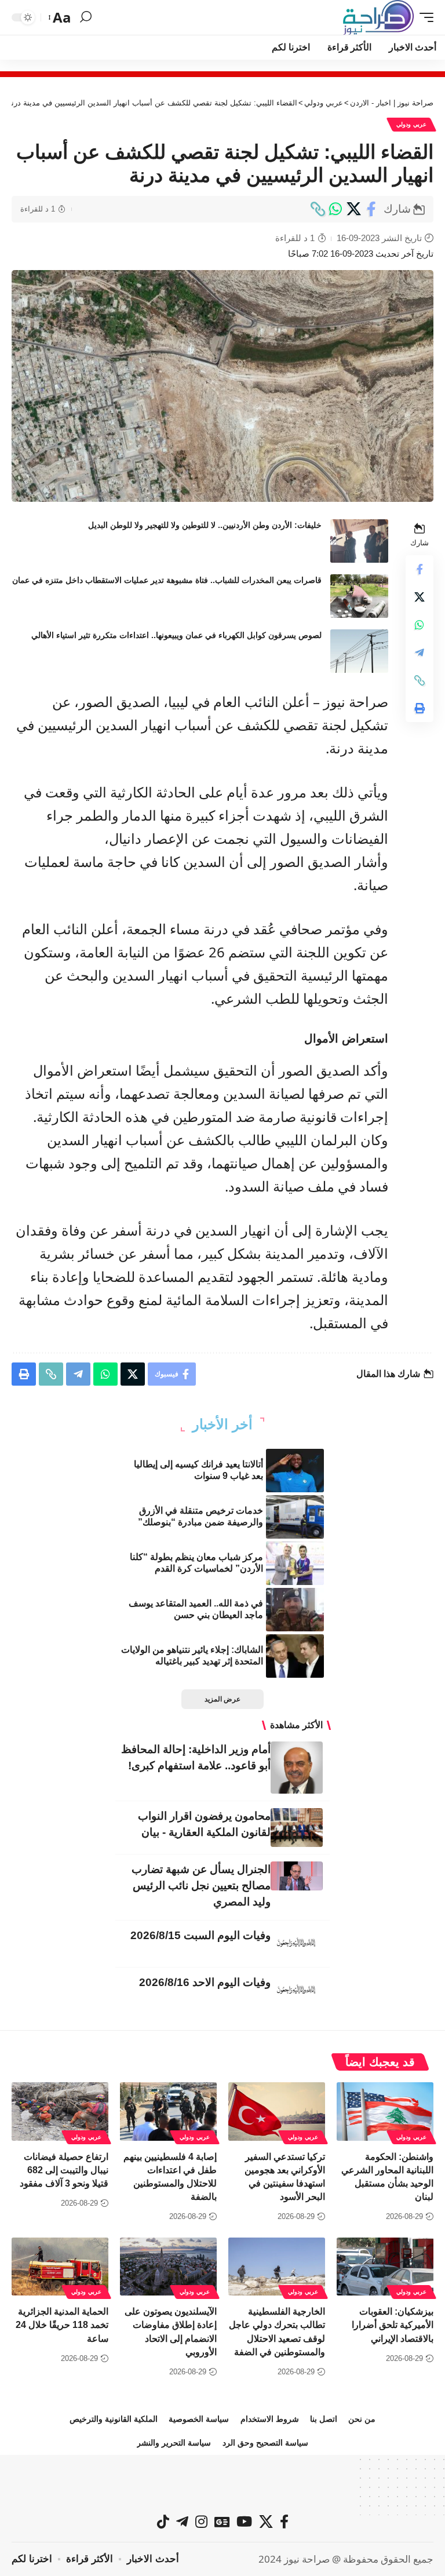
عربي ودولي (411, 124)
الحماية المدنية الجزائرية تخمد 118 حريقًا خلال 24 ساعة (62, 2325)
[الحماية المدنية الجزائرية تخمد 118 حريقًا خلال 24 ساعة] (60, 2267)
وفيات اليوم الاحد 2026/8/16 (205, 1982)
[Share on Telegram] (420, 653)
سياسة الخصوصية (199, 2419)
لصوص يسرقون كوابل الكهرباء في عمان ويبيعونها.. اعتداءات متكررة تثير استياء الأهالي (176, 635)
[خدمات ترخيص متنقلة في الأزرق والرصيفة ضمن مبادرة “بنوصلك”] (295, 1517)
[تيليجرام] (182, 2522)
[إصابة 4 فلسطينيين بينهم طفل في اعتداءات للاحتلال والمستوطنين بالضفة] (168, 2111)
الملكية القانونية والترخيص (114, 2419)
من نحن (362, 2419)
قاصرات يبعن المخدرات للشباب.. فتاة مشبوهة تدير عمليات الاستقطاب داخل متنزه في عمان (167, 580)
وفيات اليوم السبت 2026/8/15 (200, 1935)
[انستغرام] (201, 2522)
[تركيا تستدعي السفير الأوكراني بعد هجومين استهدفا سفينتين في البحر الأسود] (277, 2111)
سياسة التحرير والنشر (174, 2443)
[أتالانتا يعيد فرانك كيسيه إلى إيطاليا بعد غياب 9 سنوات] (295, 1471)
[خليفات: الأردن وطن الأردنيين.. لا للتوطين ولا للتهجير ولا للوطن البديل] (359, 541)
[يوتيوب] (244, 2522)
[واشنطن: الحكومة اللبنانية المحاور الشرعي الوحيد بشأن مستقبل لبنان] (385, 2111)
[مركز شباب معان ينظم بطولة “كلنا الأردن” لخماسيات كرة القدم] (295, 1563)
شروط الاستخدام (270, 2419)
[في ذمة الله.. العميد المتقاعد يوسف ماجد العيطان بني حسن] (295, 1610)
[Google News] (222, 2522)
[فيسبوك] (284, 2522)
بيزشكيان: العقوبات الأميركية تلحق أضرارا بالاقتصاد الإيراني (393, 2325)
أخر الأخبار (222, 1424)
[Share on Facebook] (371, 209)
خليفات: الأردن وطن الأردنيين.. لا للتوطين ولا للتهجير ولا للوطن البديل (205, 525)
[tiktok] (163, 2522)
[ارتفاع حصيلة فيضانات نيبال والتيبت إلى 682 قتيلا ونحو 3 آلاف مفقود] (60, 2111)
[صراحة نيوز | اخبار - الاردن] (378, 17)
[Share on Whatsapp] (335, 209)
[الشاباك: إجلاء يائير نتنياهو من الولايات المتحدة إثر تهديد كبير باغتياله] (295, 1656)
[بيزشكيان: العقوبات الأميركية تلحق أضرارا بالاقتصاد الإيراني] (385, 2267)
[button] (424, 17)
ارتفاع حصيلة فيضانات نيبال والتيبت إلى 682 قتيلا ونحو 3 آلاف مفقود (64, 2170)
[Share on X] (353, 209)
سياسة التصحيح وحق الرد (265, 2443)
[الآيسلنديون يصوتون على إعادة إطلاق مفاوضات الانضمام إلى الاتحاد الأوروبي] (168, 2267)
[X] (266, 2522)
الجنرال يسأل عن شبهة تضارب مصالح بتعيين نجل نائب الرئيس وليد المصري (201, 1885)
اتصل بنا (324, 2419)
